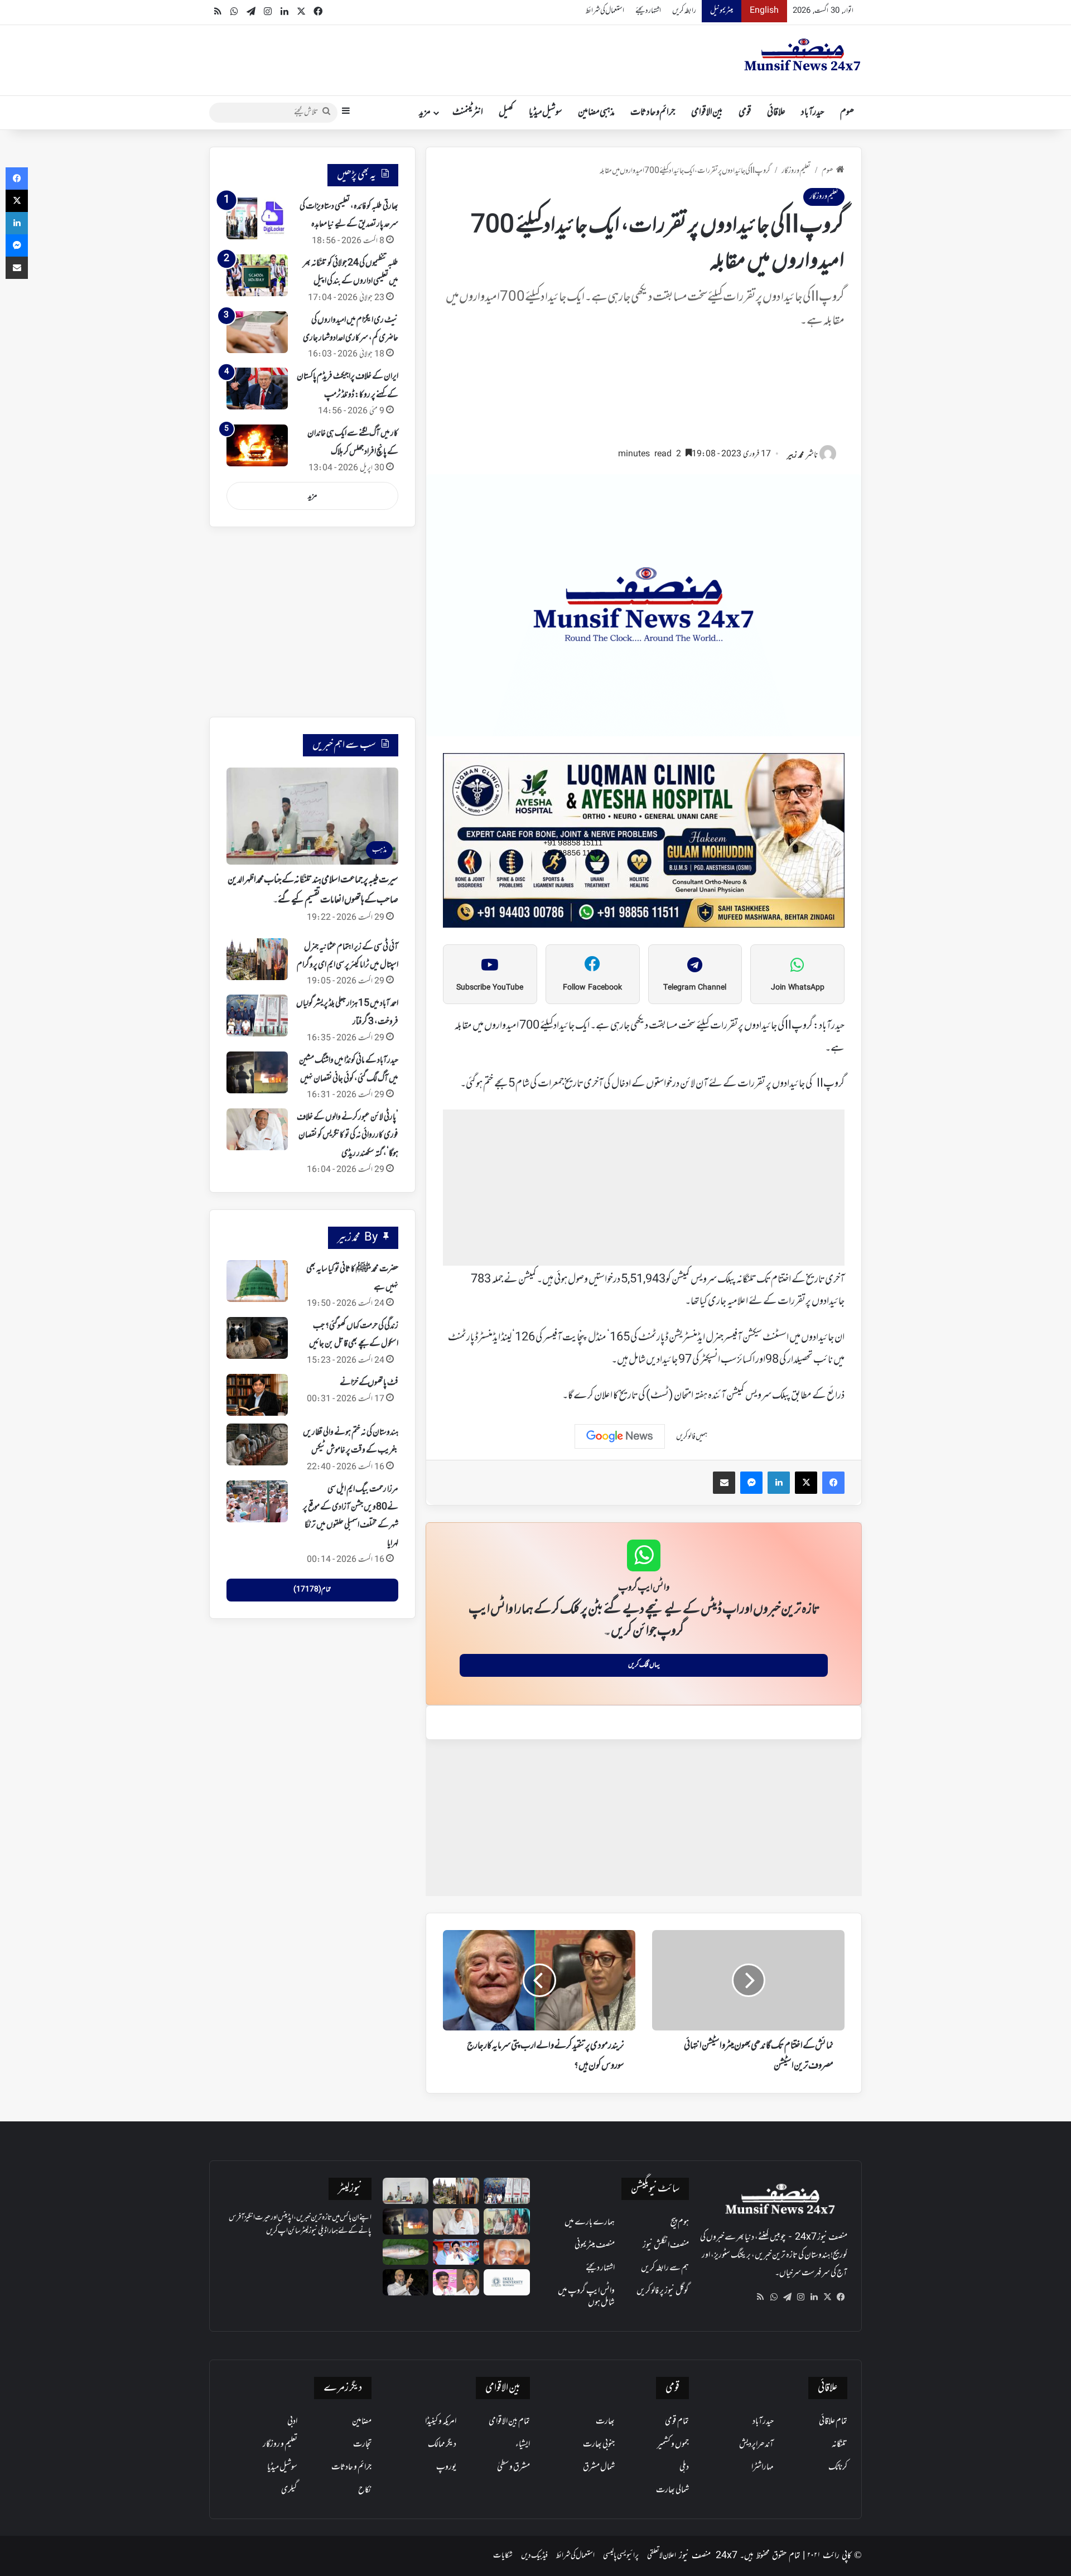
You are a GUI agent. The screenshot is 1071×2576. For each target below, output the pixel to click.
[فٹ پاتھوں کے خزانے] (257, 1395)
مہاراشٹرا (763, 2467)
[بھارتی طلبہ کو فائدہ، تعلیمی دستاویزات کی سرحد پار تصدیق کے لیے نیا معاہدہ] (257, 218)
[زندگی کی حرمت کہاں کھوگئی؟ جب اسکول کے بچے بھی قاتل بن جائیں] (257, 1338)
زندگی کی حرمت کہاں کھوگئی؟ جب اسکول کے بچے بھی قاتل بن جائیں (354, 1335)
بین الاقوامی (707, 113)
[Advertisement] (644, 393)
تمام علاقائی (833, 2421)
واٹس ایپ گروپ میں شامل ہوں (586, 2297)
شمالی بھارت (672, 2490)
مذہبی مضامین (596, 113)
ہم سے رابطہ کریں (665, 2268)
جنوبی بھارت (599, 2444)
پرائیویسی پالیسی (621, 2556)
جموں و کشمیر (673, 2444)
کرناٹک (838, 2467)
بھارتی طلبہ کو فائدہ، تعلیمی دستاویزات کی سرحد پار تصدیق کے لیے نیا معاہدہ (349, 215)
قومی (745, 113)
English (764, 11)
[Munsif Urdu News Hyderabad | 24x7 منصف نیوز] (803, 55)
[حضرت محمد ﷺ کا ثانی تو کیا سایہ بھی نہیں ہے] (257, 1281)
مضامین (362, 2421)
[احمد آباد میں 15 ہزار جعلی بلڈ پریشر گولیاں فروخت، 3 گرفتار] (257, 1016)
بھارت (605, 2421)
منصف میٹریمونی (595, 2245)
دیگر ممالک (442, 2444)
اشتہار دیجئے (648, 11)
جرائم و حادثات (653, 113)
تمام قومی (677, 2421)
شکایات (503, 2556)
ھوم (847, 113)
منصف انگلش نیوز (666, 2245)
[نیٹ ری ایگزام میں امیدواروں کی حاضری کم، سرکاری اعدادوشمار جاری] (257, 332)
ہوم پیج (680, 2222)
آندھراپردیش (756, 2444)
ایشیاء (523, 2444)
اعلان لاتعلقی (662, 2556)
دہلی (684, 2467)
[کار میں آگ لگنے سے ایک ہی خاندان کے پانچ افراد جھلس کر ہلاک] (257, 445)
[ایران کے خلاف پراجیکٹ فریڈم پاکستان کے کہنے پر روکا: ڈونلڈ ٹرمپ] (257, 389)
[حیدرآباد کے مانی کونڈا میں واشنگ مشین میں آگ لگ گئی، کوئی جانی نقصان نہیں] (257, 1072)
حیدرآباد (813, 113)
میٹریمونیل (722, 11)
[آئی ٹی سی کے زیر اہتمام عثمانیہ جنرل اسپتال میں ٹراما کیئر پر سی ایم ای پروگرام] (257, 959)
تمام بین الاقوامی (509, 2421)
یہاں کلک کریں (644, 1665)
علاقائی (776, 113)
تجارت (362, 2444)
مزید (425, 113)
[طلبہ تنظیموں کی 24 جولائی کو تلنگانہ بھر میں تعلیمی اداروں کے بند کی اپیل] (257, 275)
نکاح (365, 2490)
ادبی (292, 2421)
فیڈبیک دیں (534, 2556)
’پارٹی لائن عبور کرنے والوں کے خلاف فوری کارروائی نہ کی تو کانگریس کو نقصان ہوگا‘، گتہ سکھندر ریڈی (348, 1135)
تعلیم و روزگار (796, 171)
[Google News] (620, 1436)
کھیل (506, 113)
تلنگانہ (840, 2444)
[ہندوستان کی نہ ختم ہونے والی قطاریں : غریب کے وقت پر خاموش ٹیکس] (257, 1444)
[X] (827, 2297)
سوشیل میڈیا (546, 113)
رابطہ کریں (684, 11)
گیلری (289, 2490)
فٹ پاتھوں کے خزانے (369, 1383)
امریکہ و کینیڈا (441, 2421)
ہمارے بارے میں (590, 2222)
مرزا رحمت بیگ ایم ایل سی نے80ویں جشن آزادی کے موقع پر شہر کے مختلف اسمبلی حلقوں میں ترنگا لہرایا (351, 1516)
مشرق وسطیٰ (513, 2467)
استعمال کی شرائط (605, 11)
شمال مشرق (599, 2467)
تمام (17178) (312, 1590)
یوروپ (446, 2467)
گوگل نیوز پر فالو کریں (663, 2291)
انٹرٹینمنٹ (468, 113)
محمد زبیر (795, 455)
